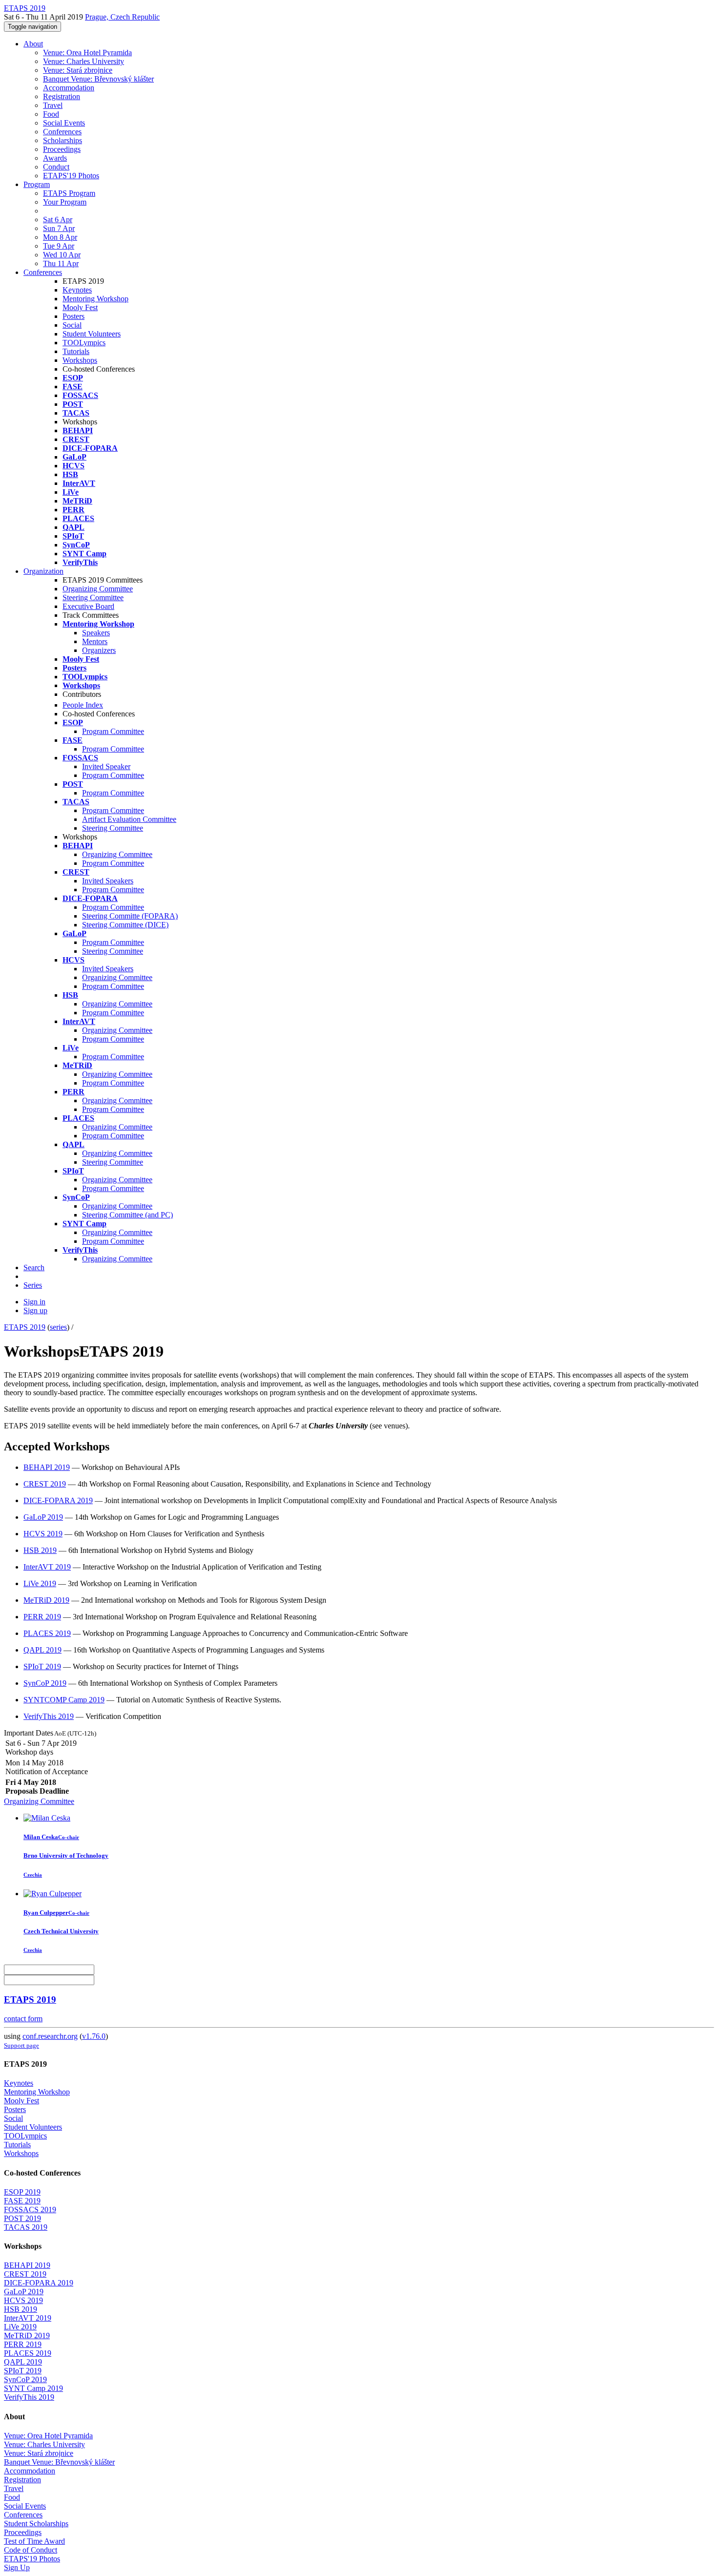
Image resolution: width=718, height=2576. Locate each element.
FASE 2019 (22, 2201)
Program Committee (113, 731)
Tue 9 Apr (59, 246)
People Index (83, 705)
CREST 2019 (45, 1484)
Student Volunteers (92, 334)
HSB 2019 (40, 1550)
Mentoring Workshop (95, 299)
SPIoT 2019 (42, 1666)
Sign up (35, 1310)
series (58, 1327)
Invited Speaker (106, 766)
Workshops (80, 360)
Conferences (62, 132)
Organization (43, 571)
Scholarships (63, 140)
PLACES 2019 (47, 1633)
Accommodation (69, 88)
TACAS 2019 (26, 2227)
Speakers (96, 633)
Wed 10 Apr (62, 255)
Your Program (65, 202)
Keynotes (77, 290)
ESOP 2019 (22, 2192)
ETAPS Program (69, 193)
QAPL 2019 (42, 1650)
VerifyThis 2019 (49, 1716)
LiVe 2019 (40, 1583)
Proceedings (62, 149)
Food (51, 114)
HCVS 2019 (43, 1534)
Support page (21, 2045)
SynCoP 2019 (45, 1683)
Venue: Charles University (84, 61)
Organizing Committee (98, 589)
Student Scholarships (36, 2524)
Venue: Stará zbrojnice (78, 70)
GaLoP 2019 (43, 1517)
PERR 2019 (42, 1617)
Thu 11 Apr (61, 263)
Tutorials (76, 351)
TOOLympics (84, 343)
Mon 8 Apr (60, 237)
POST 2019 (22, 2218)
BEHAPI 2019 (47, 1467)
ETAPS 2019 (25, 1327)
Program (37, 184)
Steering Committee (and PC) (127, 1215)
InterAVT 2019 (47, 1567)
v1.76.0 (94, 2036)
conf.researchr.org (50, 2036)
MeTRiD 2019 (46, 1600)
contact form (23, 2019)
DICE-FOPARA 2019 (58, 1500)
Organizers (99, 650)
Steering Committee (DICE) (125, 925)
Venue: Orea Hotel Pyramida (87, 52)
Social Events (64, 123)
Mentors (95, 641)
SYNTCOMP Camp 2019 (64, 1700)
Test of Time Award (34, 2541)
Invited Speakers (108, 881)
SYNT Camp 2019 (33, 2388)
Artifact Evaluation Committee (129, 819)
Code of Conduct (31, 2550)
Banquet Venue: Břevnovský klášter (98, 79)
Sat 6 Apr (58, 220)
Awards (55, 158)
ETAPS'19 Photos (71, 176)
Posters (74, 316)
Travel (53, 105)
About (33, 44)
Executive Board (88, 606)
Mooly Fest (80, 307)
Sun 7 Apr (59, 228)
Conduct (56, 167)
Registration (62, 96)
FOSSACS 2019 (30, 2209)
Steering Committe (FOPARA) (130, 916)
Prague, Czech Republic (122, 17)
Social (72, 325)
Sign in (34, 1302)
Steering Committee (93, 597)
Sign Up (17, 2567)
